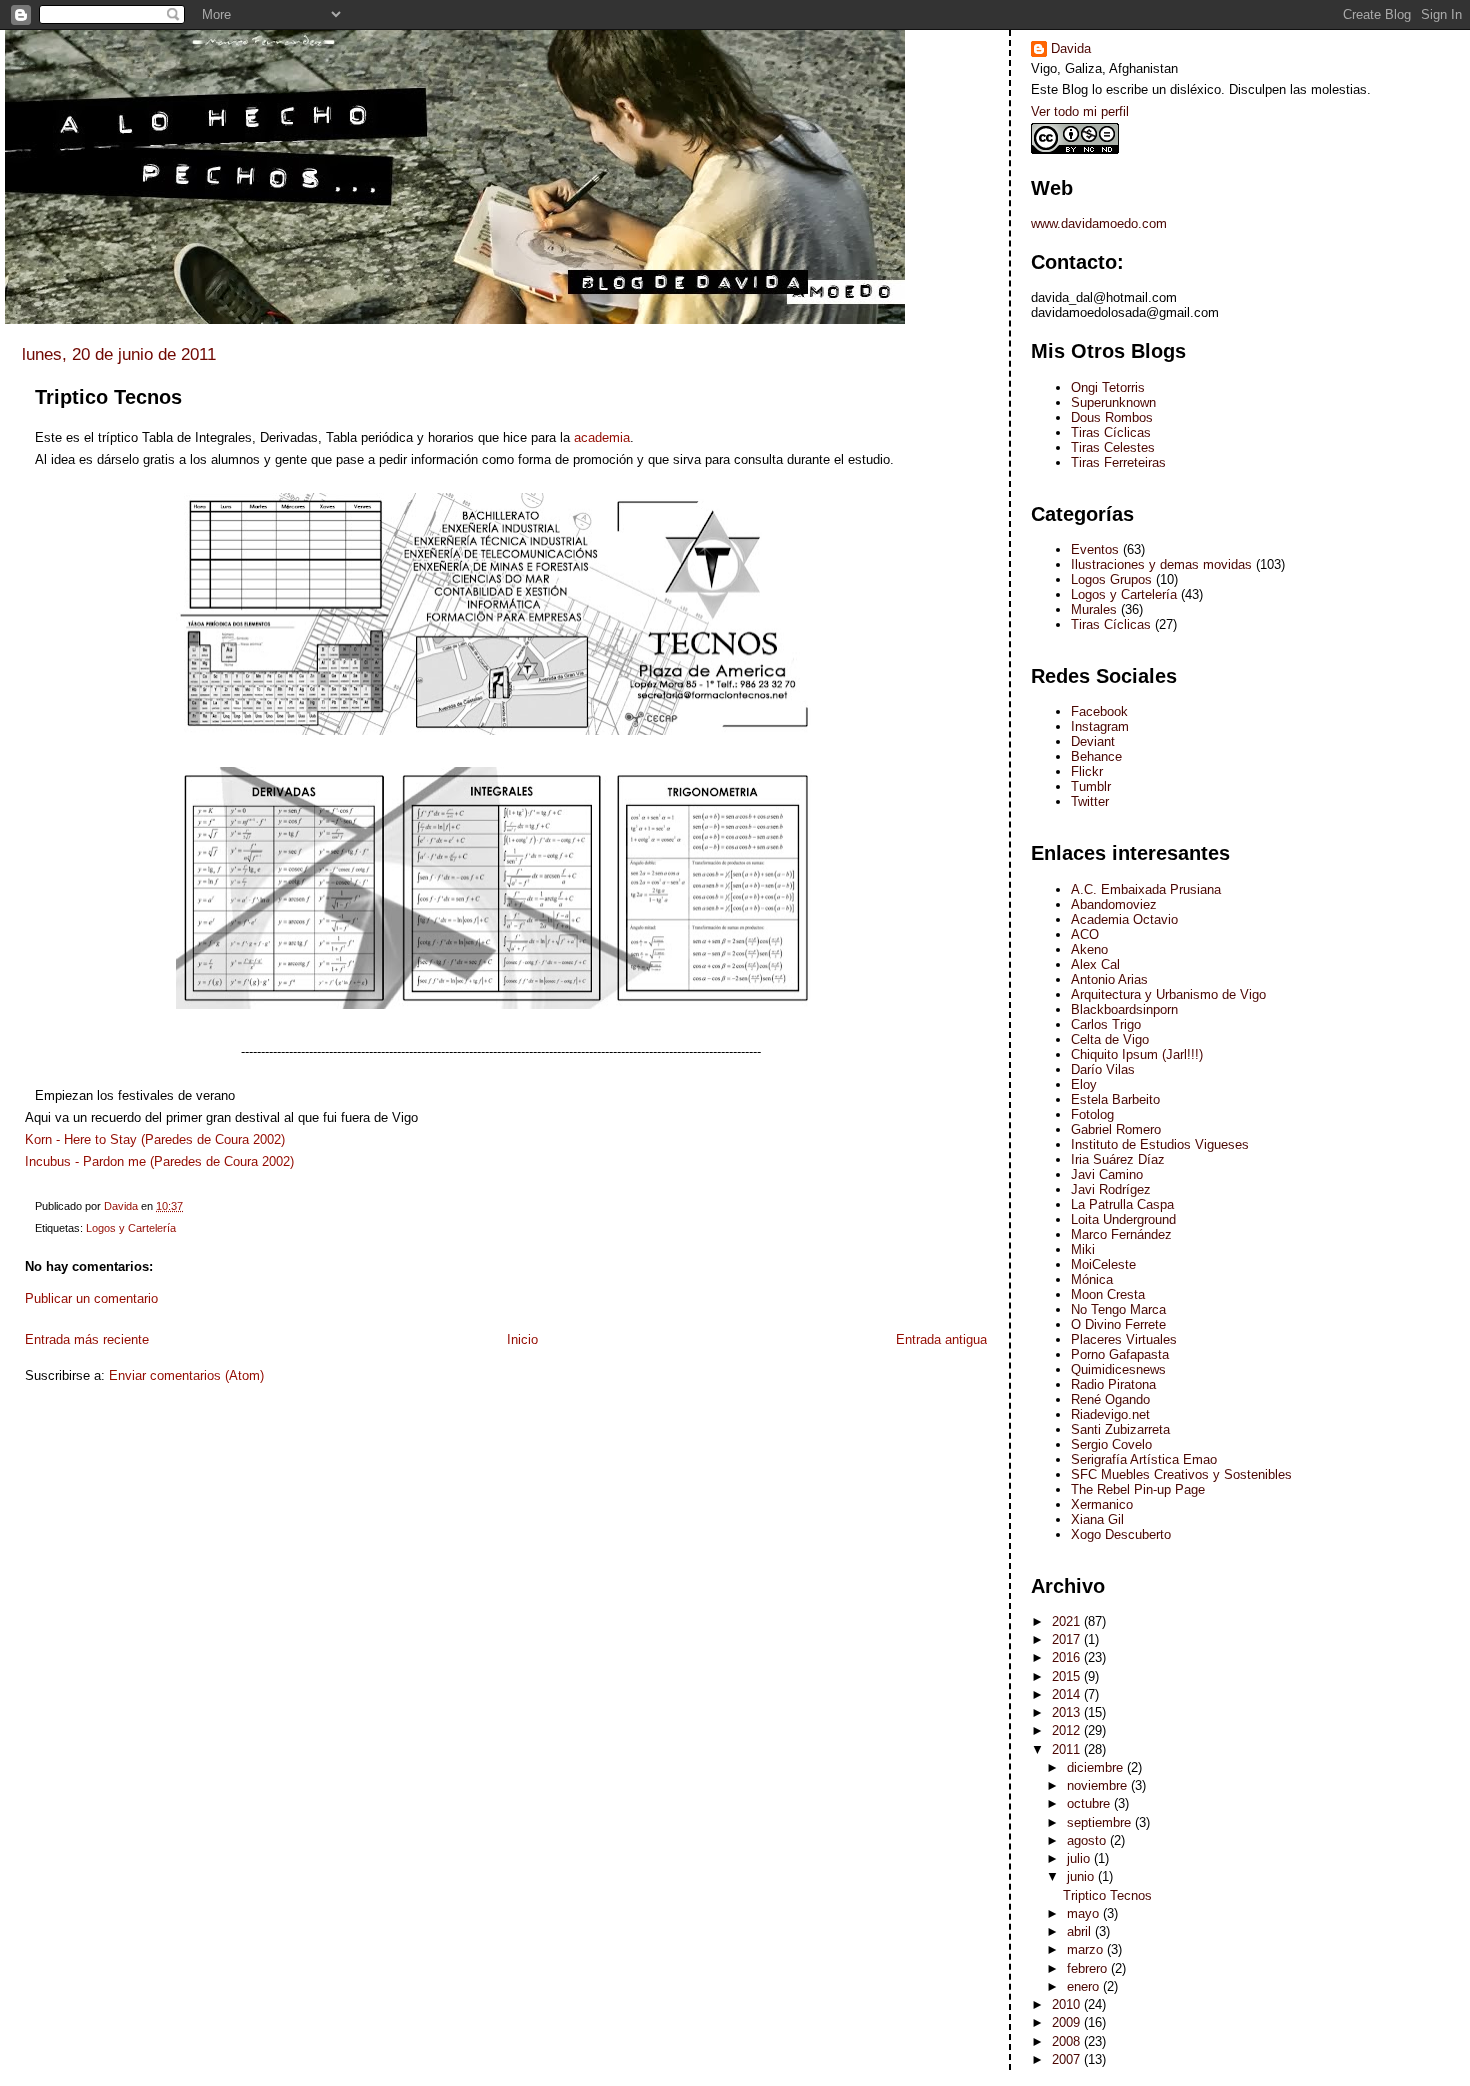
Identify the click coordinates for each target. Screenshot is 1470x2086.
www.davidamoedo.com (1099, 223)
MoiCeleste (1103, 1264)
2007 (1068, 2059)
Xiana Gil (1097, 1519)
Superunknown (1113, 402)
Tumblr (1091, 786)
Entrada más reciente (87, 1339)
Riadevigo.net (1110, 1414)
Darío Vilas (1103, 1069)
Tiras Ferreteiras (1118, 462)
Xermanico (1102, 1504)
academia (602, 437)
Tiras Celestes (1113, 447)
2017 (1068, 1639)
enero (1085, 1986)
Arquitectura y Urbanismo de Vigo (1168, 994)
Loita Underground (1123, 1219)
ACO (1085, 934)
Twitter (1090, 801)
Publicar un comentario (91, 1298)
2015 (1068, 1676)
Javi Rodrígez (1111, 1189)
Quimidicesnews (1118, 1369)
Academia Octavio (1124, 919)
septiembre (1101, 1822)
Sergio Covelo (1111, 1444)
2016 (1068, 1657)
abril (1081, 1931)
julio (1080, 1858)
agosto (1088, 1840)
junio (1082, 1876)
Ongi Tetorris (1108, 387)
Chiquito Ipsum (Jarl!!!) (1137, 1054)
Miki (1083, 1249)
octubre (1090, 1803)
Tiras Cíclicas (1111, 432)
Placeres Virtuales (1124, 1339)
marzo (1087, 1949)
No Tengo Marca (1118, 1309)
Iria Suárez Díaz (1118, 1159)
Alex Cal (1095, 964)
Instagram (1100, 726)
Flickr (1087, 771)
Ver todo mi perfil (1080, 111)
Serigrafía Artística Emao (1144, 1459)
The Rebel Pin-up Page (1138, 1489)
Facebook (1099, 711)
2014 (1068, 1694)
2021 (1068, 1621)
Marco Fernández (1121, 1234)
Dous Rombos (1112, 417)
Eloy (1084, 1084)
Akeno (1089, 949)
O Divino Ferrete (1118, 1324)
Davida (1071, 48)
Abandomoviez (1114, 904)
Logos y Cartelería (131, 1228)
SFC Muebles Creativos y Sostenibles (1181, 1474)
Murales (1094, 609)
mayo (1085, 1913)
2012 (1068, 1730)
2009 (1068, 2022)
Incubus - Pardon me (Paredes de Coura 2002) (159, 1161)
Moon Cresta (1108, 1294)
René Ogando (1110, 1399)
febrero (1089, 1968)
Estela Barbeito (1115, 1099)
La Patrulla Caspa (1122, 1204)
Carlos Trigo (1106, 1024)
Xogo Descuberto (1121, 1534)
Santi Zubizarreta (1120, 1429)
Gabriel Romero (1116, 1129)
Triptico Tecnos (1107, 1895)
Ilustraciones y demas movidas (1161, 564)
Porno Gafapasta (1120, 1354)
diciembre (1097, 1767)
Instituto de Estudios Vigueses (1160, 1144)
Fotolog (1092, 1114)
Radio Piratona (1113, 1384)
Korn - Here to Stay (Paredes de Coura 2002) (155, 1139)
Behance (1096, 756)
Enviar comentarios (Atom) (186, 1375)
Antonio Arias (1109, 979)
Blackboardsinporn (1124, 1009)
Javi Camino (1107, 1174)
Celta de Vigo (1110, 1039)
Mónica (1092, 1279)
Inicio (522, 1339)
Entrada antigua (941, 1339)
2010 (1068, 2004)
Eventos (1095, 549)
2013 (1068, 1712)
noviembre (1099, 1785)
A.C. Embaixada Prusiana (1146, 889)
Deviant (1093, 741)
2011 (1068, 1749)
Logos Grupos (1111, 579)
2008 (1068, 2041)
